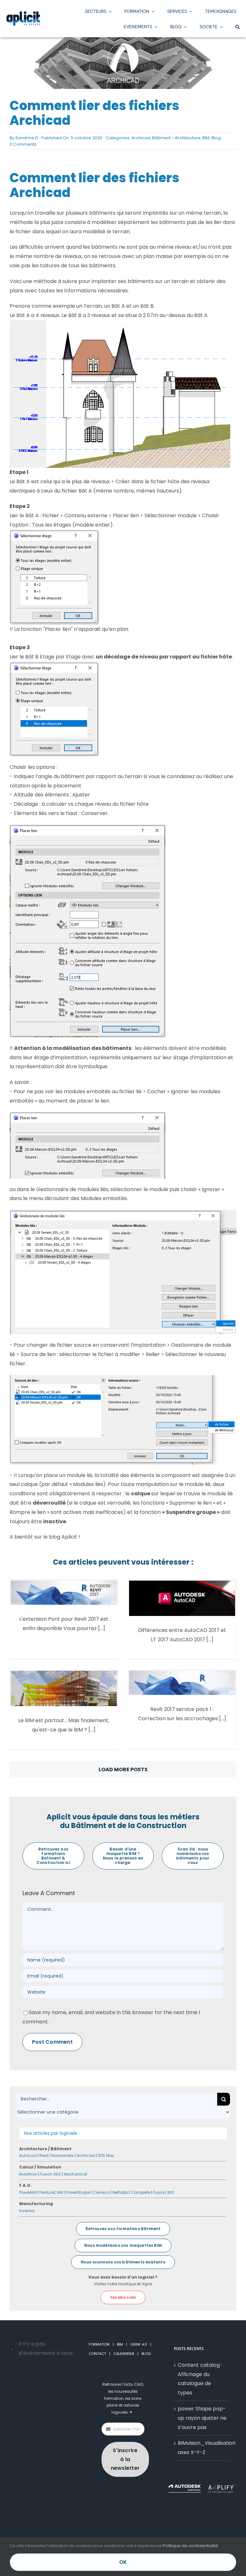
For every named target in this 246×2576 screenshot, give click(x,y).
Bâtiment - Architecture (176, 138)
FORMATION (99, 2344)
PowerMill (28, 2192)
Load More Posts (123, 1769)
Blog (216, 138)
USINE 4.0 (139, 2344)
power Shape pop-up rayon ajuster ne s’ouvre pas (202, 2418)
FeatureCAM (51, 2192)
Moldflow (28, 2174)
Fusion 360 (50, 2174)
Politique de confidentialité (190, 2546)
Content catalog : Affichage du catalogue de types (200, 2379)
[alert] (44, 2349)
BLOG (146, 2354)
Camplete (140, 2192)
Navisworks (63, 2155)
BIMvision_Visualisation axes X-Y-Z (202, 2448)
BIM (206, 138)
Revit (44, 2155)
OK (123, 2562)
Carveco (101, 2192)
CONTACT (97, 2354)
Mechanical (75, 2174)
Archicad (141, 138)
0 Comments (23, 144)
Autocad (28, 2155)
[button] (238, 26)
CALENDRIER (124, 2354)
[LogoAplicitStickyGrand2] (23, 14)
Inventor (27, 2211)
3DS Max (106, 2155)
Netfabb (120, 2192)
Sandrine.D (27, 138)
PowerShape (78, 2192)
